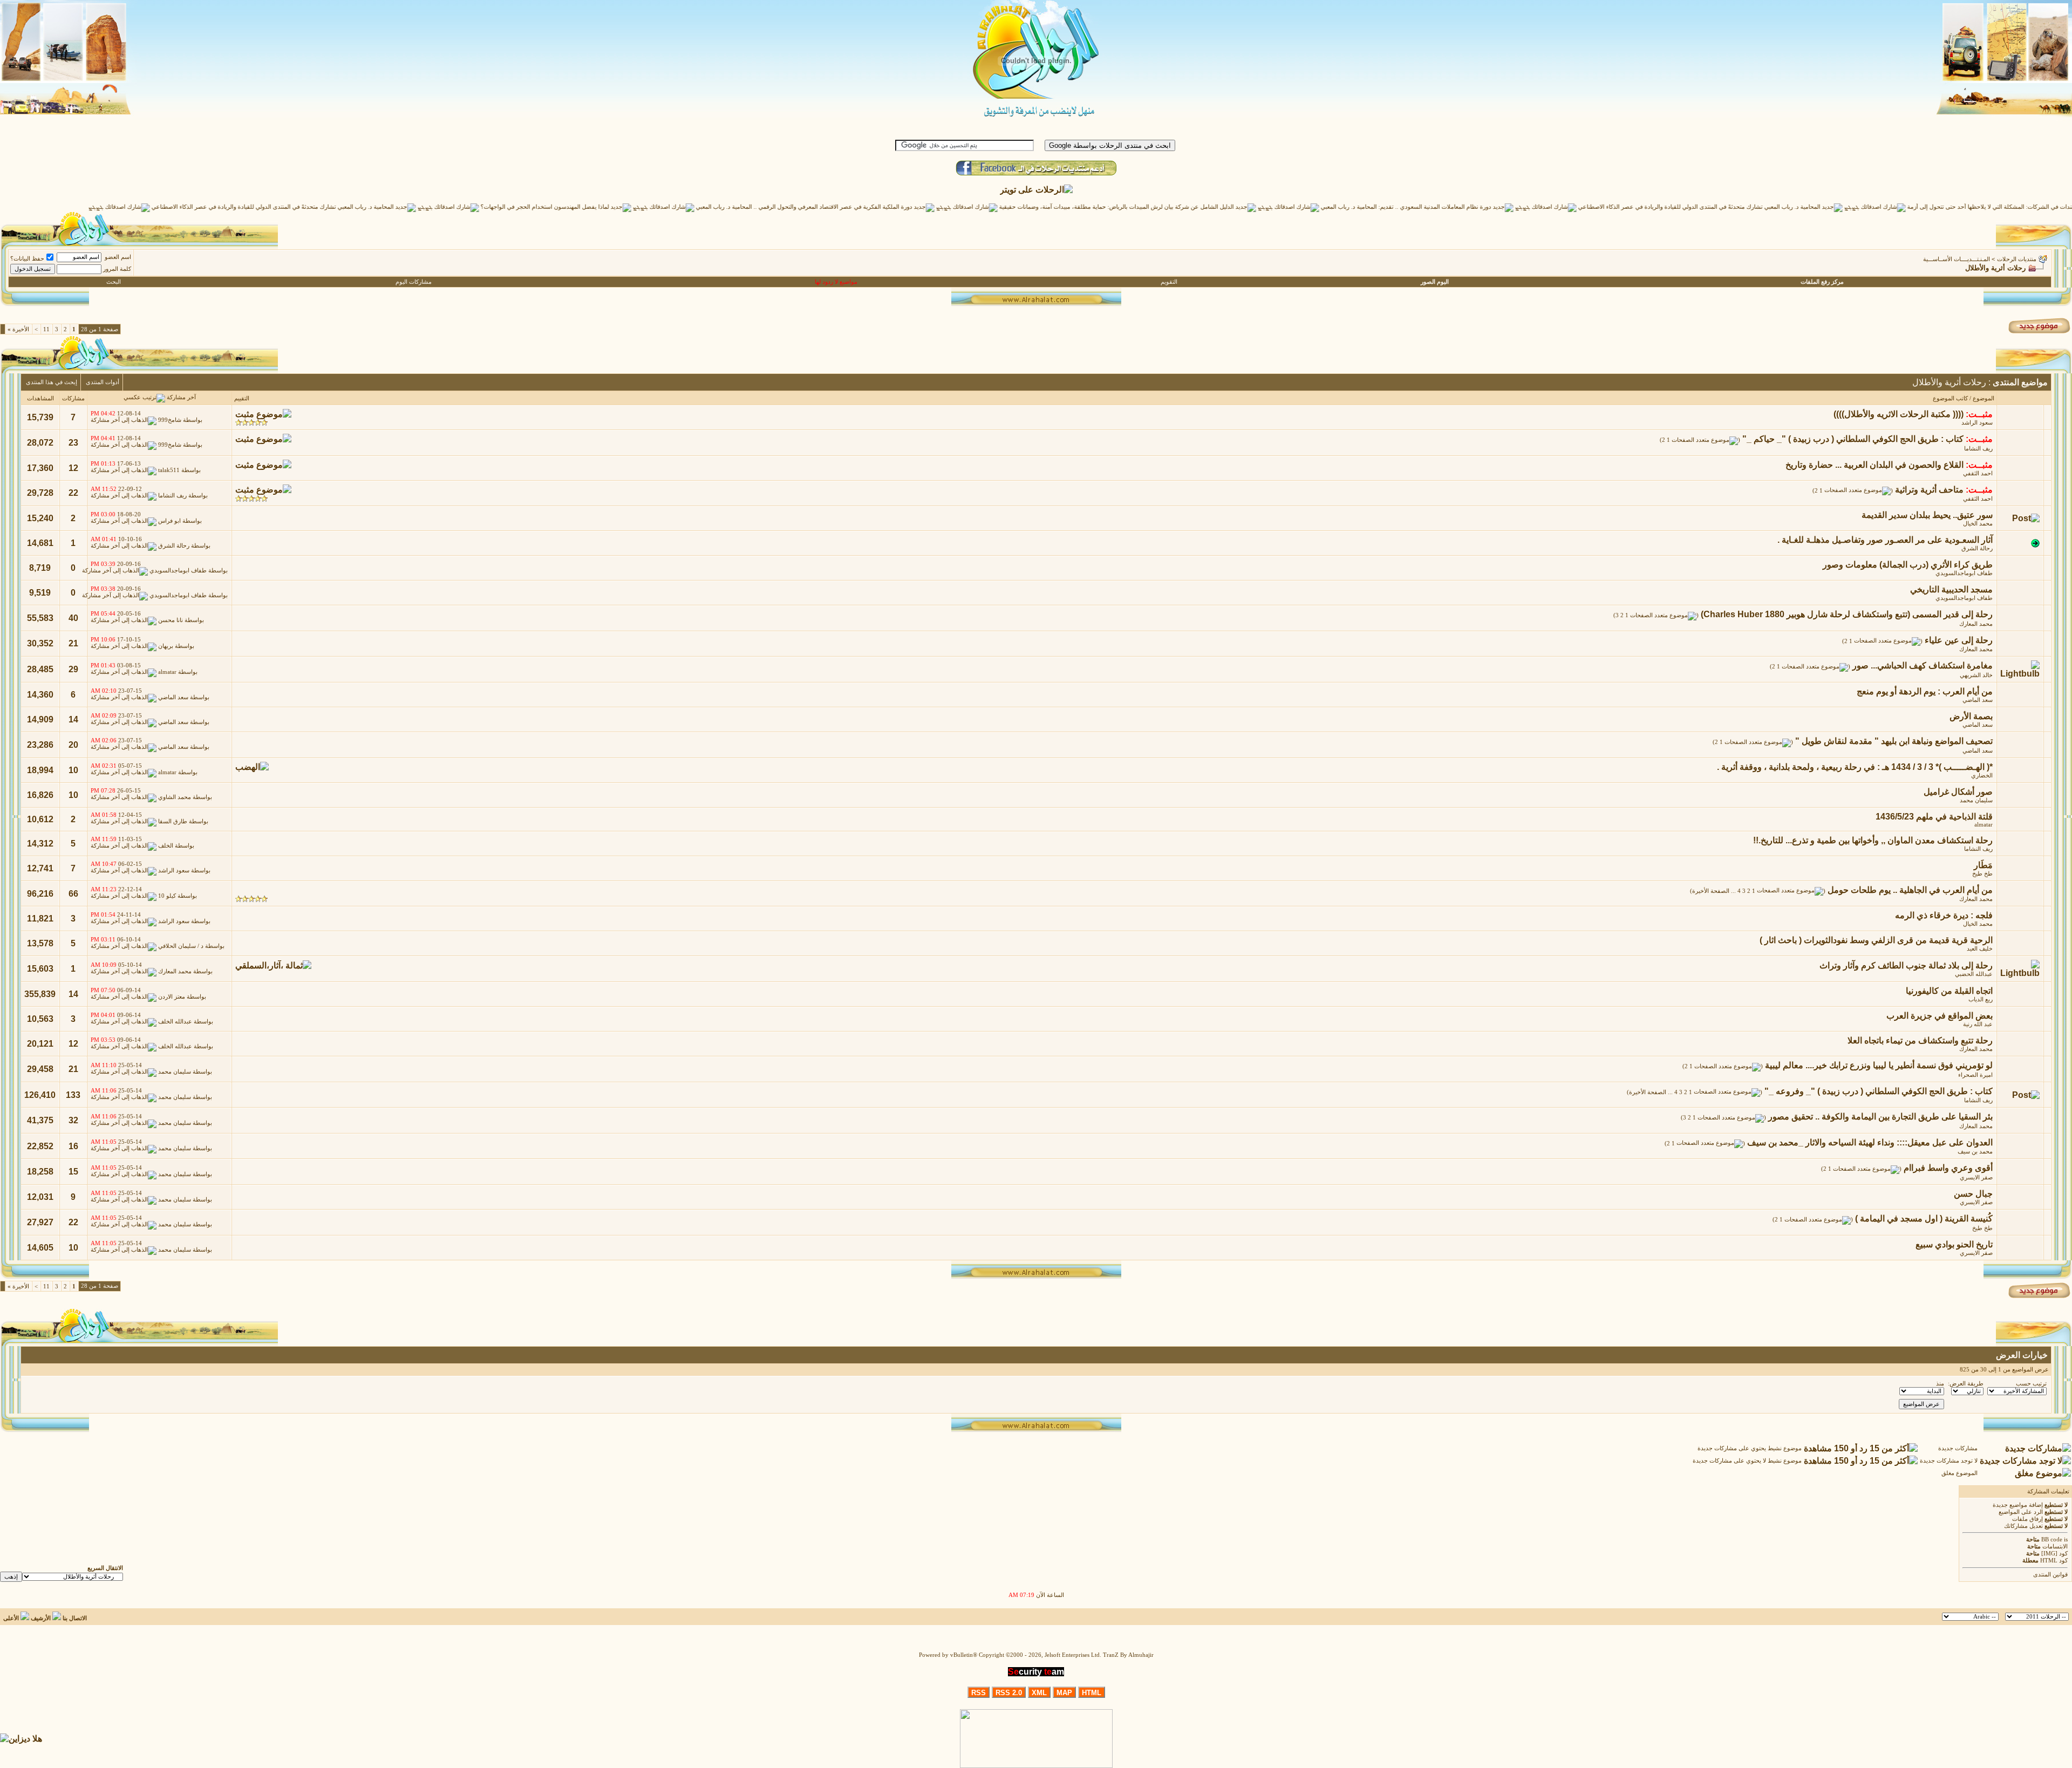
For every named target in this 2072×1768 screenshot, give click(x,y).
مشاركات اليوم (414, 282)
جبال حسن (1973, 1194)
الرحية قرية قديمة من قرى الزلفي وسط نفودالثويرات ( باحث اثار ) (1876, 940)
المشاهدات (40, 398)
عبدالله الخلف (175, 1022)
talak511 (169, 471)
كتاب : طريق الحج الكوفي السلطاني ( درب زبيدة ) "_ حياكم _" (1853, 439)
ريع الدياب (1981, 999)
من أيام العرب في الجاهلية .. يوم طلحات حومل (1910, 890)
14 (73, 719)
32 (73, 1120)
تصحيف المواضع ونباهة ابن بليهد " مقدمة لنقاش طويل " (1894, 741)
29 (73, 669)
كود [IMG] (2054, 1554)
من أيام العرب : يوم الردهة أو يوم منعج (1925, 691)
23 (73, 443)
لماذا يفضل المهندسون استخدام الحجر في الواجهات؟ (621, 207)
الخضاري (1982, 776)
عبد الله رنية (1978, 1024)
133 (73, 1095)
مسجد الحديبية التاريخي (1951, 589)
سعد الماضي (1978, 700)
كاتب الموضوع (1950, 398)
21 (73, 643)
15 (73, 1172)
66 (73, 894)
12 (73, 468)
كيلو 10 (167, 896)
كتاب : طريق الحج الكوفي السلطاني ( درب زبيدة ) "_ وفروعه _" (1879, 1091)
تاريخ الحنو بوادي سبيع (1954, 1244)
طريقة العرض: (1966, 1384)
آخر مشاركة (181, 397)
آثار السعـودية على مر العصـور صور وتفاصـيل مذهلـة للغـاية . (1885, 540)
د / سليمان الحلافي (181, 946)
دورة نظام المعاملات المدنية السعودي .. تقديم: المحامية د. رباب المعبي (1482, 207)
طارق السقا (173, 822)
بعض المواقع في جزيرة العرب (1940, 1016)
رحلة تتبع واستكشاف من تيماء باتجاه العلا (1920, 1040)
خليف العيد (1980, 949)
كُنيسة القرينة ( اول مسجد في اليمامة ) (1924, 1219)
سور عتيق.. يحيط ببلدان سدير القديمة (1927, 515)
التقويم (1169, 282)
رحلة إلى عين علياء (1959, 640)
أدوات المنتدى (103, 382)
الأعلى (11, 1618)
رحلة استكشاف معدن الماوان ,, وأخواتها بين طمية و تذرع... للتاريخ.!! (1873, 840)
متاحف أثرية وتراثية (1929, 490)
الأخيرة (18, 329)
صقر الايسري (1976, 1177)
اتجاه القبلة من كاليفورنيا (1949, 991)
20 (73, 745)
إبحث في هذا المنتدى (52, 382)
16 (73, 1146)
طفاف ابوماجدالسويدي (1964, 573)
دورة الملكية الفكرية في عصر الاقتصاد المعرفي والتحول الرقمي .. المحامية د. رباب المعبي (880, 207)
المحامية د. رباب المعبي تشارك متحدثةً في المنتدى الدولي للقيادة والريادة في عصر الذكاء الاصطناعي (1775, 207)
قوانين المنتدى (2050, 1575)
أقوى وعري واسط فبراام (1948, 1168)
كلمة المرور (117, 269)
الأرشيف (41, 1618)
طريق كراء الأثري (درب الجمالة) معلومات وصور (1908, 565)
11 (46, 329)
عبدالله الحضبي (1974, 974)
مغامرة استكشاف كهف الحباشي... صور (1923, 665)
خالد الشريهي (1976, 675)
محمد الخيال (1978, 524)
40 (73, 618)
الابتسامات (2055, 1547)
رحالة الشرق (1977, 548)
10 (73, 770)
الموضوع (1984, 398)
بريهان (166, 646)
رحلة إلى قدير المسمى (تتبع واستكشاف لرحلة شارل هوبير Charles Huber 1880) (1847, 614)
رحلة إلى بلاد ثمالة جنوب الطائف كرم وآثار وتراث (1906, 965)
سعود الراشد (1977, 423)
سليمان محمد (1976, 800)
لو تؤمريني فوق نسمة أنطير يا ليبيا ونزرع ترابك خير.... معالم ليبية (1879, 1065)
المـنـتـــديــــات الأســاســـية (1957, 259)
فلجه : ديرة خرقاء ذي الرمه (1944, 915)
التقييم (242, 398)
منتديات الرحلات (2017, 259)
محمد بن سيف (1975, 1152)
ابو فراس (169, 521)
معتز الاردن (172, 997)
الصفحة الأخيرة (1711, 891)
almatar (167, 672)
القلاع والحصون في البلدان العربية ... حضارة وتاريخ (1875, 465)
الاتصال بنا (75, 1618)
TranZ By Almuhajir (1128, 1655)
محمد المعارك (1976, 624)
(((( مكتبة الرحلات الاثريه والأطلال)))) (1899, 414)
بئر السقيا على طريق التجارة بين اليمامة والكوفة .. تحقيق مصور (1880, 1117)
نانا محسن (171, 621)
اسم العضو (118, 257)
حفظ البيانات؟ (27, 259)
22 (73, 493)
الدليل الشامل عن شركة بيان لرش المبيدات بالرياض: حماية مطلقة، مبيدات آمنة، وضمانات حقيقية (1193, 207)
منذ (1940, 1384)
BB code (2052, 1540)
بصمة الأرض (1971, 716)
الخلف (166, 846)
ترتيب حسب (2031, 1384)
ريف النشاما (1978, 449)
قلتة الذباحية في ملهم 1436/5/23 (1934, 817)
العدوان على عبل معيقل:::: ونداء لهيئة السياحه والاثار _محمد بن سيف (1870, 1142)
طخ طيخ (1982, 874)
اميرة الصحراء (1975, 1075)
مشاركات (73, 398)
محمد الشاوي (175, 798)
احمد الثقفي (1978, 473)
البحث (114, 282)
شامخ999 (170, 420)
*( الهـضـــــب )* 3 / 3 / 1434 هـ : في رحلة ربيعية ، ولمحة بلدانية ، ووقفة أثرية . (1855, 767)
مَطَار (1983, 865)
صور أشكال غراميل (1958, 792)
